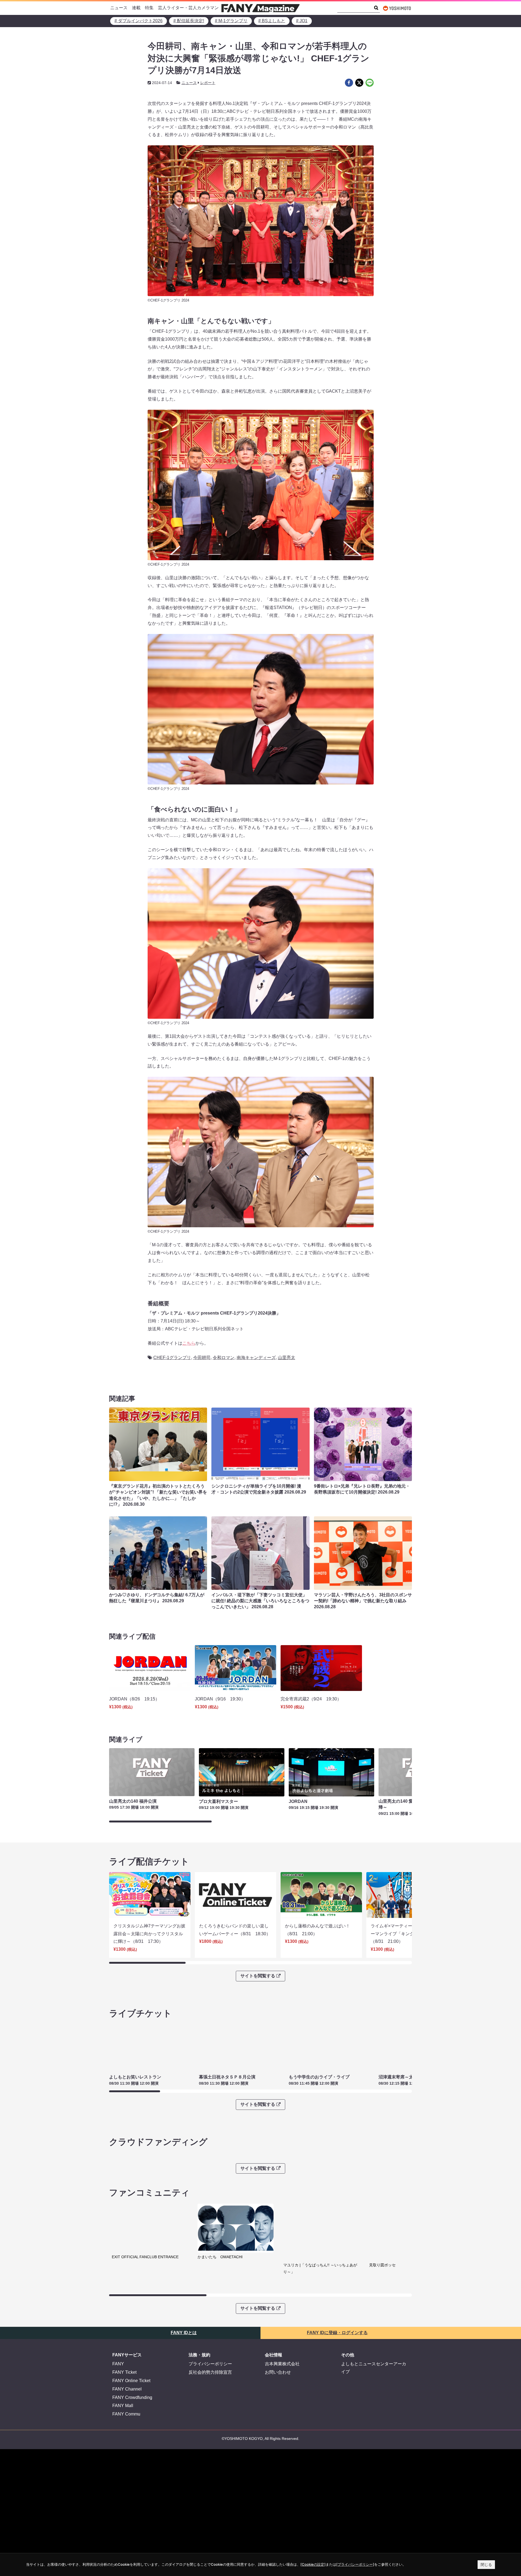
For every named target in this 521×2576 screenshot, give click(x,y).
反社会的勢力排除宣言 (210, 2372)
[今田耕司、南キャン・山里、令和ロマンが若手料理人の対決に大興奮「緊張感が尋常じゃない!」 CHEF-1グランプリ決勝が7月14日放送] (349, 83)
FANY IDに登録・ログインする (337, 2333)
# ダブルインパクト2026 (139, 21)
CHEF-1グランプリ (172, 1358)
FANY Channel (127, 2389)
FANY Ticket (124, 2372)
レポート (208, 83)
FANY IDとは (184, 2333)
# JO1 (302, 21)
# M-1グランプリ (231, 21)
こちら (189, 1343)
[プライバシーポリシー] (355, 2564)
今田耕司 (202, 1358)
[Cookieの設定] (313, 2564)
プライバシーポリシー (210, 2364)
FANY (118, 2364)
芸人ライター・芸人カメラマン (188, 8)
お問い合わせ (278, 2372)
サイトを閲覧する (258, 1976)
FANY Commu (126, 2414)
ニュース (119, 8)
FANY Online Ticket (131, 2381)
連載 (136, 8)
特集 (149, 8)
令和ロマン (224, 1358)
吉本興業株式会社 (282, 2364)
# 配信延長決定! (189, 21)
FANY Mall (123, 2406)
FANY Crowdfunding (132, 2397)
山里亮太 (287, 1358)
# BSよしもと (272, 21)
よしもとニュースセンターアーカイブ (374, 2368)
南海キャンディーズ (256, 1358)
